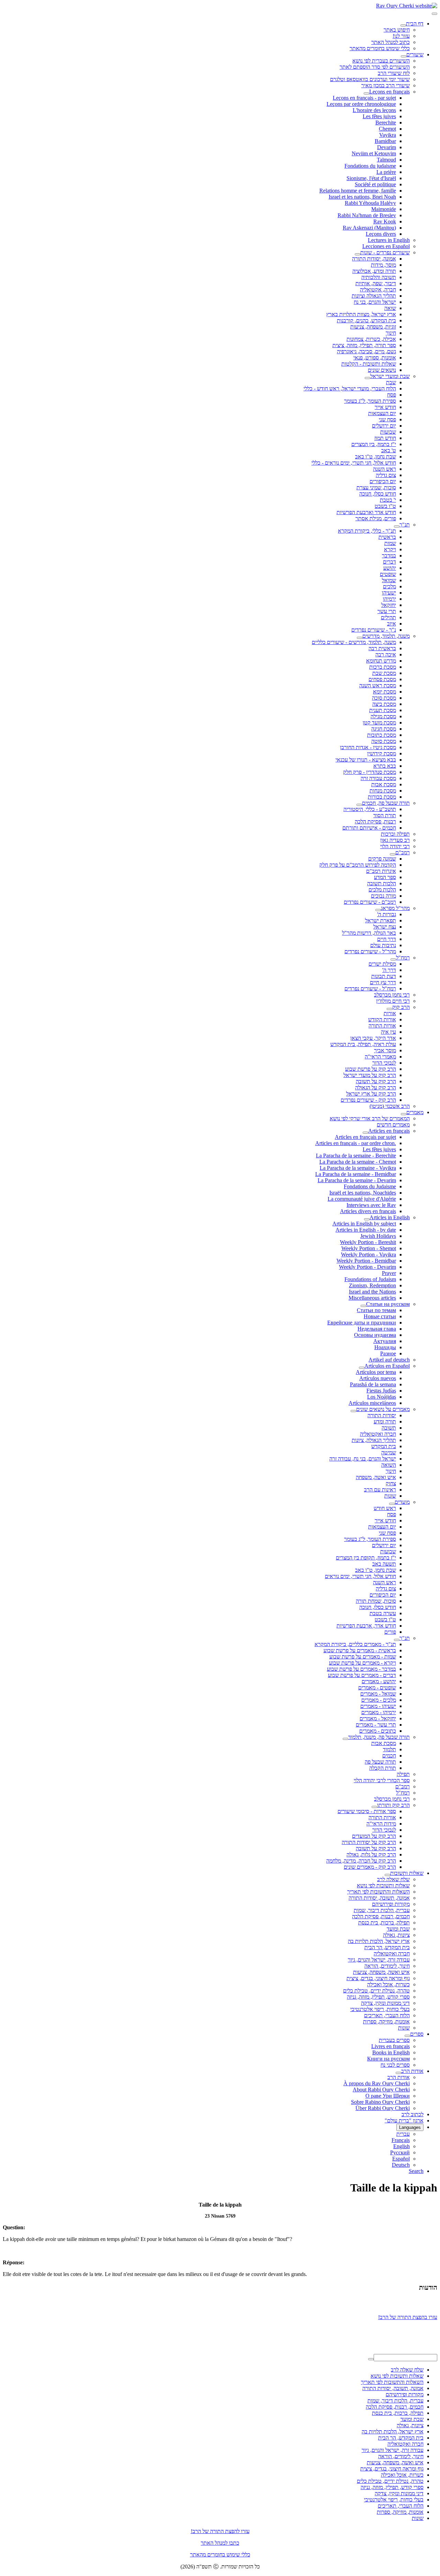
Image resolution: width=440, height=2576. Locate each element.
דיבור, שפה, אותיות (376, 283)
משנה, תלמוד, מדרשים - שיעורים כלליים (354, 642)
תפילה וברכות (395, 834)
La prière (386, 172)
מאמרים (415, 1112)
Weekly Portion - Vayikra (368, 1254)
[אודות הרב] (398, 2073)
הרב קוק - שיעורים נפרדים (368, 1100)
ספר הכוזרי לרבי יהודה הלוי (382, 1780)
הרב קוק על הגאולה (376, 1087)
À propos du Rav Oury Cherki (377, 2083)
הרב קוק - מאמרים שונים (370, 1867)
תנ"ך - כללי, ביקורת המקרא (367, 531)
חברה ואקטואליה (378, 1434)
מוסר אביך (385, 1050)
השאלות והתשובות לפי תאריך (378, 1892)
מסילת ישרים (382, 964)
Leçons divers (381, 234)
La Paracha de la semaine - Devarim (357, 1180)
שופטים (388, 574)
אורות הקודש (382, 1019)
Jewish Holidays (378, 1236)
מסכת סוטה (384, 741)
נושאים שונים (382, 370)
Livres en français (390, 2046)
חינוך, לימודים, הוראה (387, 1966)
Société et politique (375, 184)
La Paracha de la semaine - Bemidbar (356, 1174)
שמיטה (389, 1452)
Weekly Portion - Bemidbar (366, 1261)
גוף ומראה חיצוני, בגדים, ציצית (378, 1978)
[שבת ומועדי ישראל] (367, 378)
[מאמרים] (404, 1114)
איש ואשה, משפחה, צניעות (381, 1972)
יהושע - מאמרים (379, 1681)
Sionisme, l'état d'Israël (371, 178)
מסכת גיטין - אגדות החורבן (368, 747)
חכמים (389, 1756)
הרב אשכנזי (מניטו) (390, 1106)
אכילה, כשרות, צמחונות (371, 339)
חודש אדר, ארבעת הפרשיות (366, 1626)
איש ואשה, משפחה (376, 1477)
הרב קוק (401, 1007)
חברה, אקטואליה (378, 290)
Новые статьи (380, 1316)
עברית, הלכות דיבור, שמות (382, 1910)
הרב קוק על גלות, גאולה (371, 1855)
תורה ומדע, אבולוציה (374, 271)
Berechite (386, 123)
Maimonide (384, 209)
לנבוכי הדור (384, 1063)
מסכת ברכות (383, 667)
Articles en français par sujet (365, 1137)
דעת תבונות (384, 976)
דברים (389, 562)
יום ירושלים (384, 426)
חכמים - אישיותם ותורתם (369, 828)
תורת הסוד (385, 815)
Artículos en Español (387, 1366)
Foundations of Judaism (370, 1279)
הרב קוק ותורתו (393, 1805)
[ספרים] (407, 2036)
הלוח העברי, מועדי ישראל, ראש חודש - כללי (350, 388)
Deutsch (401, 2165)
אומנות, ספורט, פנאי (375, 358)
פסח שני (387, 419)
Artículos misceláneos (372, 1403)
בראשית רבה (382, 648)
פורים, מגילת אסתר (376, 518)
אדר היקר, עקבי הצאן (373, 1038)
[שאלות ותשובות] (387, 1875)
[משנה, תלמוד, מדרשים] (360, 638)
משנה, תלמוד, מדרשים (386, 636)
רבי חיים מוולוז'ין (393, 1001)
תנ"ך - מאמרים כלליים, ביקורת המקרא (355, 1644)
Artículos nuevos (378, 1378)
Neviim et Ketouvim (374, 153)
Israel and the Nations (372, 1292)
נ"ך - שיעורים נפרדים (374, 630)
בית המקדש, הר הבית (387, 1947)
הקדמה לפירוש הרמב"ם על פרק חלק (358, 865)
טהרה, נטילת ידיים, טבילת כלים (376, 1991)
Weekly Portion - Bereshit (368, 1242)
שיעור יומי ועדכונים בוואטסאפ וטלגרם (370, 79)
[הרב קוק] (389, 1009)
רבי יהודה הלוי (395, 846)
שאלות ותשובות (407, 1873)
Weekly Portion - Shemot (369, 1248)
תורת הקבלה (383, 1768)
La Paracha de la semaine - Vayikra (358, 1168)
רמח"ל (403, 958)
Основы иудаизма (375, 1335)
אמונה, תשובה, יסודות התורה (379, 1898)
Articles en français (389, 1131)
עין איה (388, 1032)
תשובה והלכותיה (379, 277)
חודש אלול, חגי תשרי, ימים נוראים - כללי (354, 463)
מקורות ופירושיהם (391, 1904)
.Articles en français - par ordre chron (356, 1143)
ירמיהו (389, 599)
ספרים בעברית (394, 2040)
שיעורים (415, 54)
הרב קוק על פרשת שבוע (371, 1069)
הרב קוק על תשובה (376, 1081)
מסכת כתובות (382, 735)
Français (401, 2140)
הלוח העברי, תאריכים (387, 2015)
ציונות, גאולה (396, 1935)
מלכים (389, 586)
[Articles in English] (367, 1219)
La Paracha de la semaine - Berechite (356, 1156)
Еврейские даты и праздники (362, 1323)
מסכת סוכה (384, 698)
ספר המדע (385, 877)
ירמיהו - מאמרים (379, 1712)
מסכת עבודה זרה (378, 778)
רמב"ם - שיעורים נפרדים (370, 902)
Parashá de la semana (373, 1384)
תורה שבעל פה (380, 1762)
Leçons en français (389, 92)
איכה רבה (386, 654)
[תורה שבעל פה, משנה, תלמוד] (345, 1739)
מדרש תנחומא (381, 661)
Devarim (387, 147)
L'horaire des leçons (374, 110)
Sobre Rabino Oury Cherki (380, 2102)
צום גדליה (386, 475)
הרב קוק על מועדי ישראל (370, 1075)
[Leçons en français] (366, 93)
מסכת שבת (384, 673)
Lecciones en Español (386, 246)
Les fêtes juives (379, 116)
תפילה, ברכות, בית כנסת (384, 1923)
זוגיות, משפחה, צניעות (373, 327)
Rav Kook (385, 221)
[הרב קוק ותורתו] (374, 1807)
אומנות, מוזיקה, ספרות (386, 2022)
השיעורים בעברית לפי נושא (381, 61)
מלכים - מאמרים (379, 1700)
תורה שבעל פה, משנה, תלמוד (379, 1737)
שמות (390, 543)
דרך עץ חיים (383, 982)
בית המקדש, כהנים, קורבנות (366, 320)
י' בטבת (388, 500)
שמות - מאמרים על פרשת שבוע (363, 1657)
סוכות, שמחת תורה (376, 1601)
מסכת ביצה (384, 704)
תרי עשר (387, 611)
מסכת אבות (384, 784)
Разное (388, 1353)
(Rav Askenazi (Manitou (369, 228)
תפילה (403, 1774)
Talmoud (386, 160)
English (401, 2146)
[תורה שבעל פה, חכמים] (359, 805)
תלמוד (389, 1749)
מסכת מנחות (383, 791)
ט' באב (389, 450)
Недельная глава (377, 1329)
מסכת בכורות (382, 797)
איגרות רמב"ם (381, 871)
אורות (390, 1013)
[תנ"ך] (397, 526)
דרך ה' (389, 970)
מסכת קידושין (382, 753)
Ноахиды (385, 1347)
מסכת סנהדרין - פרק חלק (370, 772)
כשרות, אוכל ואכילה (388, 1984)
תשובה (389, 1428)
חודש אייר (385, 407)
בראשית (387, 537)
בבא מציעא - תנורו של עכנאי (366, 760)
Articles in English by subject (364, 1224)
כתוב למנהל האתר (390, 42)
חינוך (391, 333)
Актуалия (385, 1341)
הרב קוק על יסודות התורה (369, 1842)
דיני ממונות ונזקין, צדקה (385, 2003)
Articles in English (390, 1217)
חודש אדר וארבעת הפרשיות (366, 512)
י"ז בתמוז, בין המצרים (374, 444)
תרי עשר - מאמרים (376, 1725)
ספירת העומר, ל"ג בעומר (370, 401)
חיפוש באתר (397, 30)
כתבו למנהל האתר (220, 2543)
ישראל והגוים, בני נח (375, 302)
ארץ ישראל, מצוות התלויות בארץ (361, 314)
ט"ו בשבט (385, 506)
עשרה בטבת (383, 1613)
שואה (390, 308)
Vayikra (388, 135)
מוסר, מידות (383, 265)
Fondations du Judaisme (370, 1186)
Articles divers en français (368, 1211)
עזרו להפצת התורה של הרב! (220, 2531)
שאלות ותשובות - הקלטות (369, 364)
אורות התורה (382, 1026)
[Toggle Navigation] (434, 14)
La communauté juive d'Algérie (362, 1199)
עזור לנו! (401, 36)
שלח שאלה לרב (393, 1879)
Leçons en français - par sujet (364, 98)
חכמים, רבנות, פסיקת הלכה (381, 1916)
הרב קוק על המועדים (374, 1836)
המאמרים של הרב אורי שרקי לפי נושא (370, 1118)
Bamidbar (385, 141)
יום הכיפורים (383, 481)
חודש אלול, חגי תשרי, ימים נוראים (360, 1576)
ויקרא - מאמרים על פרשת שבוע (362, 1663)
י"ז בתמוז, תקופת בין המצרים (366, 1558)
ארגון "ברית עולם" (404, 2120)
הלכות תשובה (382, 883)
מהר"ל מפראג (395, 908)
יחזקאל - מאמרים (378, 1718)
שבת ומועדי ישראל (390, 376)
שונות (390, 1496)
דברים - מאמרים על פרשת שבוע (362, 1675)
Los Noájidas (382, 1397)
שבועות (388, 432)
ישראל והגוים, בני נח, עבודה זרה (363, 1459)
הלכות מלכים (382, 890)
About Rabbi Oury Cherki (381, 2090)
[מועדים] (392, 1504)
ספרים (417, 2034)
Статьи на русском (388, 1304)
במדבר (389, 556)
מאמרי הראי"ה (380, 1057)
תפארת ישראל (381, 920)
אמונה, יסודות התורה (374, 259)
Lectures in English (389, 240)
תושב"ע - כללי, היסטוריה (370, 809)
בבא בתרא (385, 766)
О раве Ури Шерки (388, 2096)
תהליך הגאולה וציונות (374, 296)
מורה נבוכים (383, 896)
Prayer (389, 1273)
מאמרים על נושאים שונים (383, 1409)
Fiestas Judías (381, 1391)
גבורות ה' (387, 914)
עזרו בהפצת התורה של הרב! (408, 2312)
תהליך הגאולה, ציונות (374, 1440)
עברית (403, 2134)
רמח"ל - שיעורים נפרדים (370, 989)
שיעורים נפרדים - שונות (385, 252)
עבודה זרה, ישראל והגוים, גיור (379, 1960)
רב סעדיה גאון (395, 840)
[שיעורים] (404, 56)
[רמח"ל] (393, 959)
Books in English (391, 2052)
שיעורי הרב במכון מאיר (386, 85)
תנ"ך (405, 525)
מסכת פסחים (382, 679)
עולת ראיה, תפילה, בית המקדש (363, 1044)
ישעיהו (389, 593)
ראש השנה (384, 469)
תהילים (388, 617)
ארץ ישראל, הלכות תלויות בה (379, 1941)
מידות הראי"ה (381, 1824)
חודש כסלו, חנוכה (378, 494)
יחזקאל (389, 605)
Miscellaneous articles (372, 1298)
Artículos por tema (376, 1372)
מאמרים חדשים (393, 1125)
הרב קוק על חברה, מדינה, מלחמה (361, 1861)
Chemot (387, 129)
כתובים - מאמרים (378, 1731)
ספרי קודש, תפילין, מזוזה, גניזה (378, 1997)
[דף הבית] (403, 25)
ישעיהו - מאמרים (378, 1706)
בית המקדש (384, 1446)
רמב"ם (403, 852)
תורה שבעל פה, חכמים (386, 803)
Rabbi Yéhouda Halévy (370, 203)
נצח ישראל (385, 927)
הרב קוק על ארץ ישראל (371, 1094)
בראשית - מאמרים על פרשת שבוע (360, 1650)
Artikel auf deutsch (389, 1360)
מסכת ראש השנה (378, 685)
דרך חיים (387, 939)
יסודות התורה (382, 1415)
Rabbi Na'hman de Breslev (367, 215)
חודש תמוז (385, 438)
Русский (400, 2152)
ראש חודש (385, 1508)
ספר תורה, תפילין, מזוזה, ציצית (364, 345)
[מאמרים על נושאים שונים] (353, 1411)
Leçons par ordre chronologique (361, 104)
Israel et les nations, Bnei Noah (362, 197)
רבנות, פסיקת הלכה (375, 821)
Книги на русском (388, 2059)
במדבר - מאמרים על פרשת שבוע (361, 1669)
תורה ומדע (385, 1422)
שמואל (389, 580)
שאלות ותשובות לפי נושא (383, 1885)
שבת (391, 382)
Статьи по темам (376, 1310)
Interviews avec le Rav (371, 1205)
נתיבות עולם (383, 945)
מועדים (402, 1502)
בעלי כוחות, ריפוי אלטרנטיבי (380, 2009)
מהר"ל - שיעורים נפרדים (370, 951)
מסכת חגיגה (384, 729)
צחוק (391, 1483)
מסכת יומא (384, 692)
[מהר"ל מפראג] (378, 910)
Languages (410, 2127)
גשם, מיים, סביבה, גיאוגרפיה (366, 351)
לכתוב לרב (412, 2114)
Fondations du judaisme (370, 166)
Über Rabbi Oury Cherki (383, 2108)
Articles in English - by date (366, 1230)
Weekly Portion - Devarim (367, 1267)
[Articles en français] (365, 1133)
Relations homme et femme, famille (358, 191)
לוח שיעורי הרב (394, 73)
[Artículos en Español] (362, 1368)
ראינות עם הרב (380, 1490)
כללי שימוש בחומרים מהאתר (380, 48)
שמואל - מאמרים (378, 1694)
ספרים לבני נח (395, 2065)
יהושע (390, 568)
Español (401, 2159)
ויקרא (390, 549)
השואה (389, 1465)
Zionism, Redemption (372, 1285)
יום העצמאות (382, 413)
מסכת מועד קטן (379, 723)
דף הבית (415, 24)
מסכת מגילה (383, 716)
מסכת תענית (383, 710)
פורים (390, 1632)
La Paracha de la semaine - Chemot (358, 1162)
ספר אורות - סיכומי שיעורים (367, 1811)
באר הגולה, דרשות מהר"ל (369, 933)
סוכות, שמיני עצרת (376, 487)
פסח (392, 395)
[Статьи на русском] (363, 1306)
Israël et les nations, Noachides (363, 1193)
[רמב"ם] (393, 854)
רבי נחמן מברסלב (392, 995)
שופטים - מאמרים (377, 1687)
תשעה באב (384, 1564)
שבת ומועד (398, 1929)
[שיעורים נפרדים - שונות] (357, 254)
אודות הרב (412, 2071)
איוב (392, 624)
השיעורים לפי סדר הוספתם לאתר (375, 67)
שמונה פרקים (382, 859)
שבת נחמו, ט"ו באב (376, 457)
